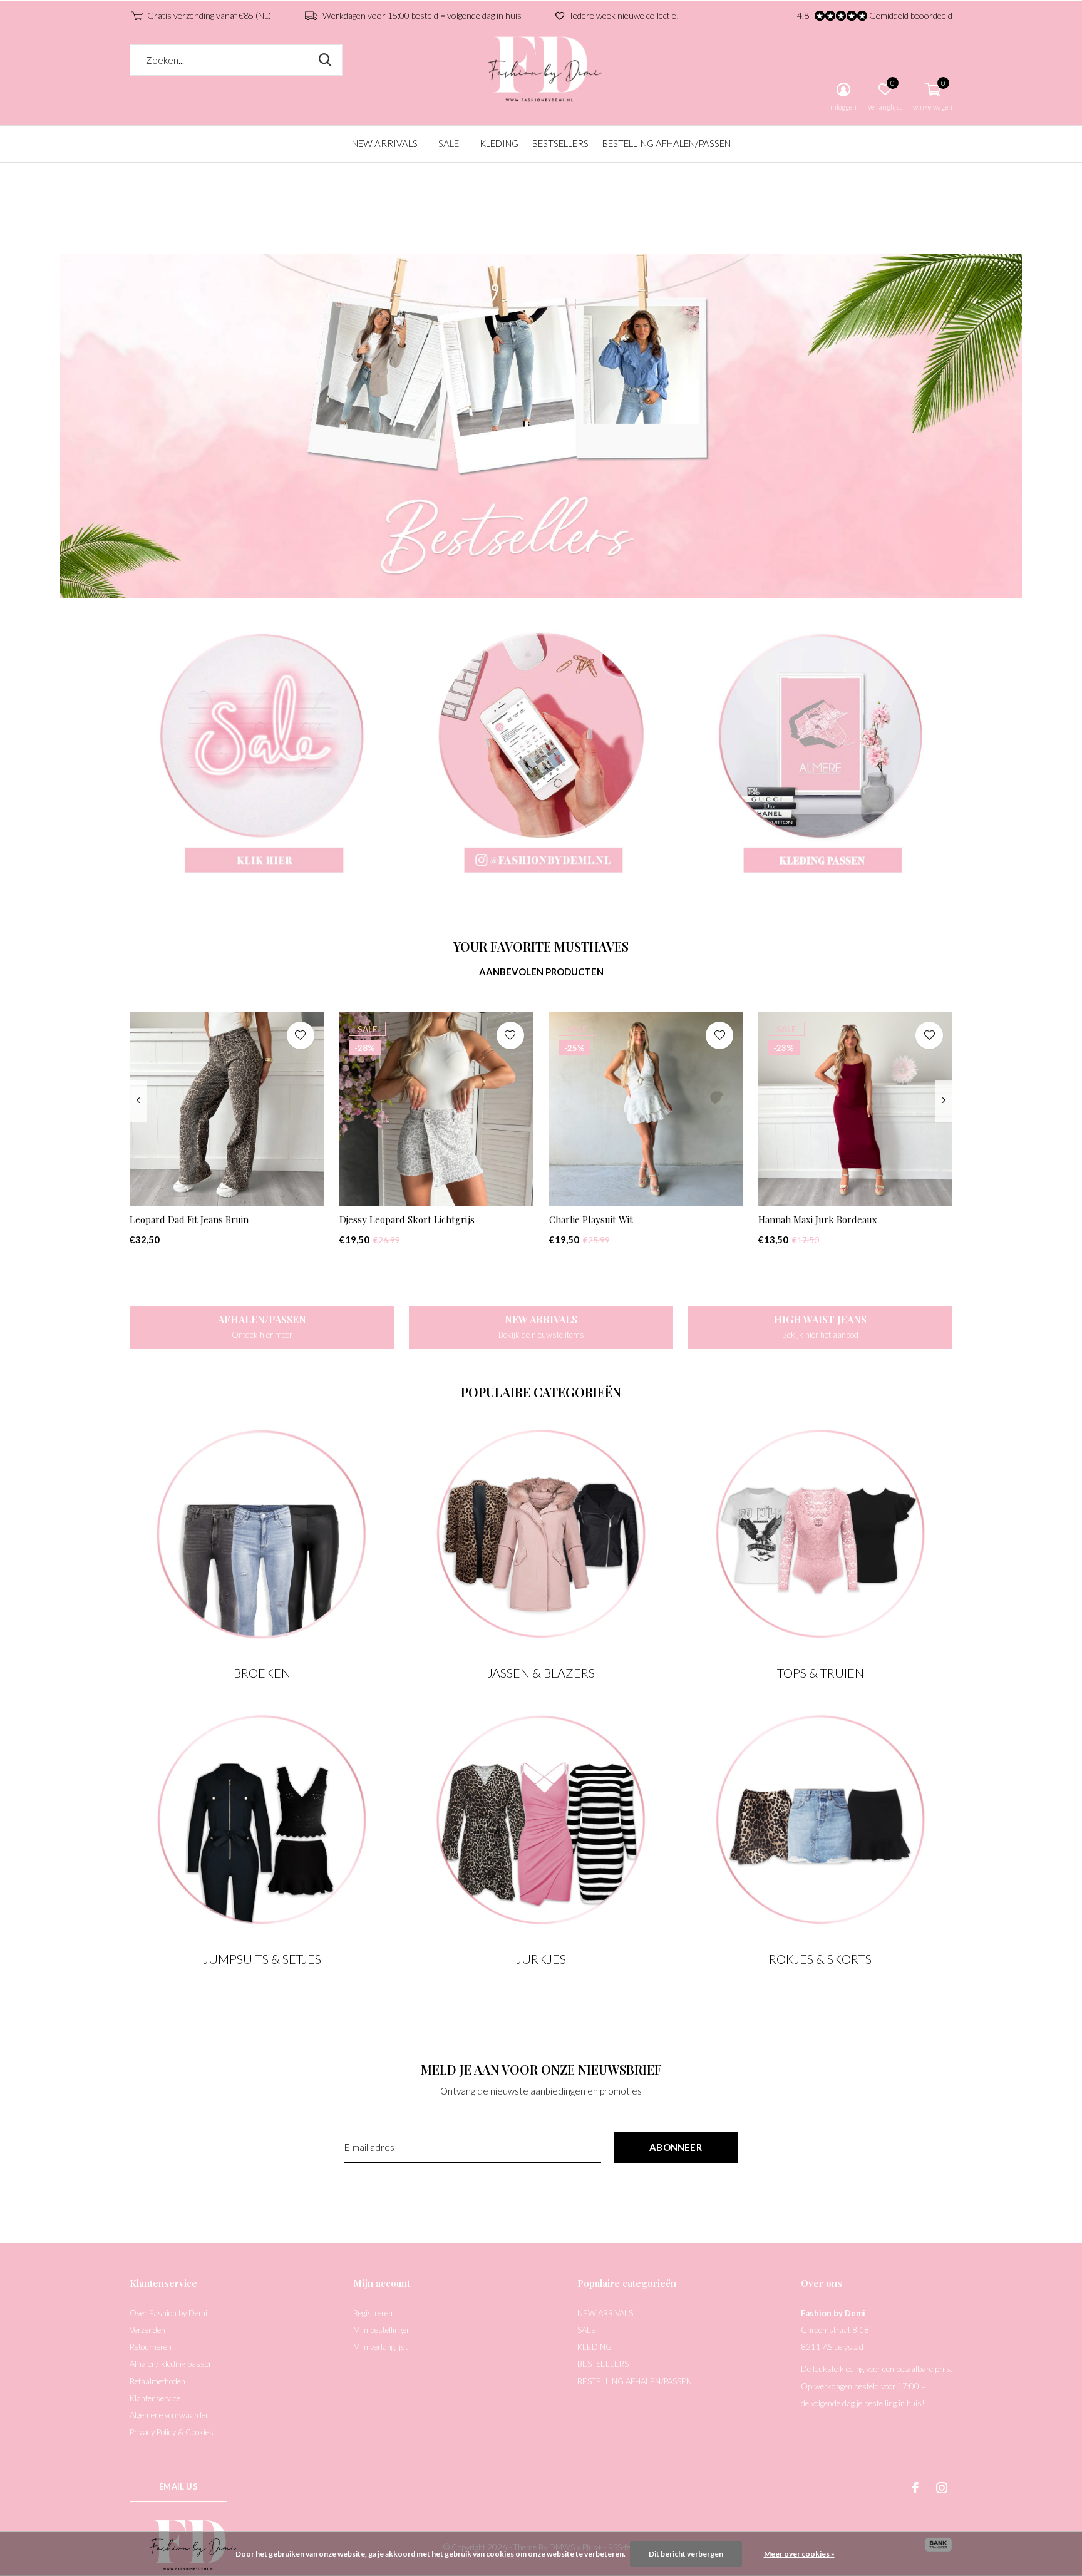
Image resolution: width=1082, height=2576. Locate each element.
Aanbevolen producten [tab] (541, 972)
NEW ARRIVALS (385, 143)
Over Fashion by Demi (168, 2313)
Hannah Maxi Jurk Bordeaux (818, 1219)
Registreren (373, 2313)
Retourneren (151, 2347)
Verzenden (147, 2330)
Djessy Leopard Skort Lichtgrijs (407, 1219)
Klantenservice (155, 2398)
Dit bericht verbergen (686, 2554)
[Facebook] (915, 2488)
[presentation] (138, 1101)
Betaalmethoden (157, 2381)
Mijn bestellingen (382, 2330)
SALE (449, 143)
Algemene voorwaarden (170, 2415)
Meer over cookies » (799, 2554)
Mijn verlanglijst (380, 2347)
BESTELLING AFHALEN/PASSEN (667, 143)
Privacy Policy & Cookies (172, 2432)
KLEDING (499, 143)
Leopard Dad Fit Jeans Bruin (189, 1219)
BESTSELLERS (560, 143)
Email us (178, 2486)
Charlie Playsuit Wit (591, 1219)
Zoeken (325, 60)
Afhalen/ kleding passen (171, 2364)
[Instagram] (942, 2488)
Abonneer (676, 2147)
